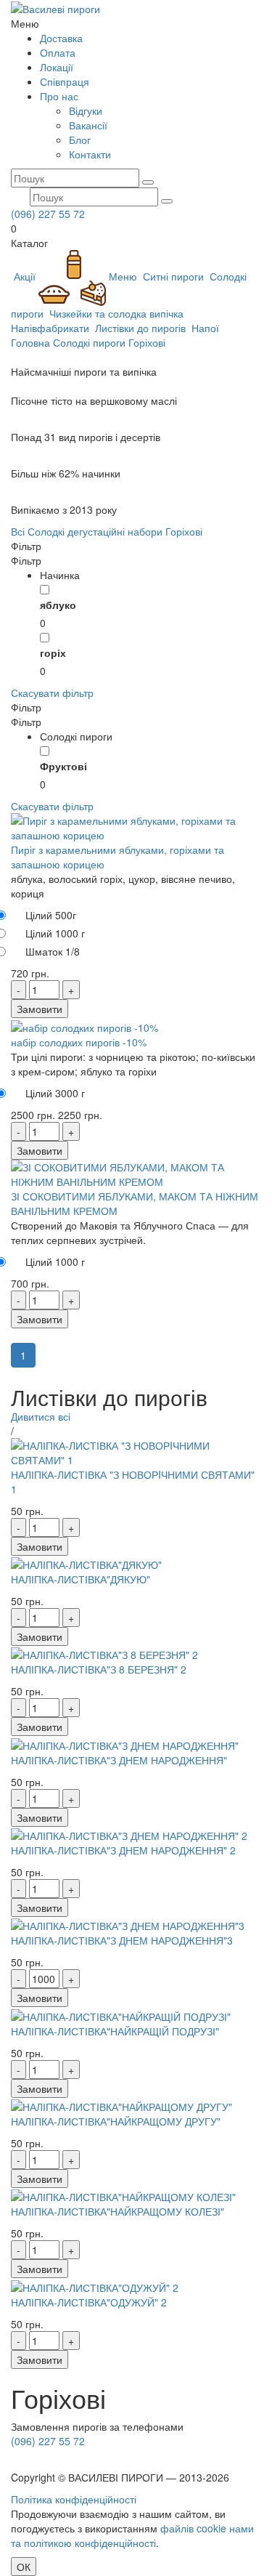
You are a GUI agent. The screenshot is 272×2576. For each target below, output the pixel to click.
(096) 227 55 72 (48, 214)
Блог (80, 140)
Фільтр (26, 546)
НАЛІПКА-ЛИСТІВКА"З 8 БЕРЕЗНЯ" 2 (99, 1669)
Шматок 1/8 (53, 951)
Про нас (59, 96)
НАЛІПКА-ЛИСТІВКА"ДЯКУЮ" (81, 1579)
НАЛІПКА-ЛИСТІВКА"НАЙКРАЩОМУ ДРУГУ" (116, 2121)
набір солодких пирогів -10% (79, 1042)
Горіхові (147, 342)
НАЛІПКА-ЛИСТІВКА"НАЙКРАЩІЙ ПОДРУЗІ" (115, 2031)
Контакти (90, 154)
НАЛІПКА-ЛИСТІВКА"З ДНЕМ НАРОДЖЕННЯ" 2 (123, 1850)
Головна (30, 342)
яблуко (58, 605)
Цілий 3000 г (55, 1093)
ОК (24, 2567)
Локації (57, 67)
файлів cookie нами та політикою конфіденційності (132, 2535)
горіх (53, 653)
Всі (18, 531)
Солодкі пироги (89, 342)
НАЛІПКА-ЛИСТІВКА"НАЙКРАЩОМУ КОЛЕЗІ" (118, 2211)
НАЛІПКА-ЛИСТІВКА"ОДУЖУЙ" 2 (89, 2302)
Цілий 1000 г (55, 933)
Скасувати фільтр (52, 693)
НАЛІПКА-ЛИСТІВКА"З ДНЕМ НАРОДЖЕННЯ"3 (122, 1940)
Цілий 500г (51, 915)
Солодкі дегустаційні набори (95, 531)
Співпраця (65, 81)
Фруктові (63, 766)
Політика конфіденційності (74, 2499)
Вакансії (88, 125)
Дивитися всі (41, 1416)
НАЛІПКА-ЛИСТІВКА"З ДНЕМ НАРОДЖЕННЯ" (119, 1760)
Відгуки (86, 110)
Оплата (58, 52)
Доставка (61, 38)
